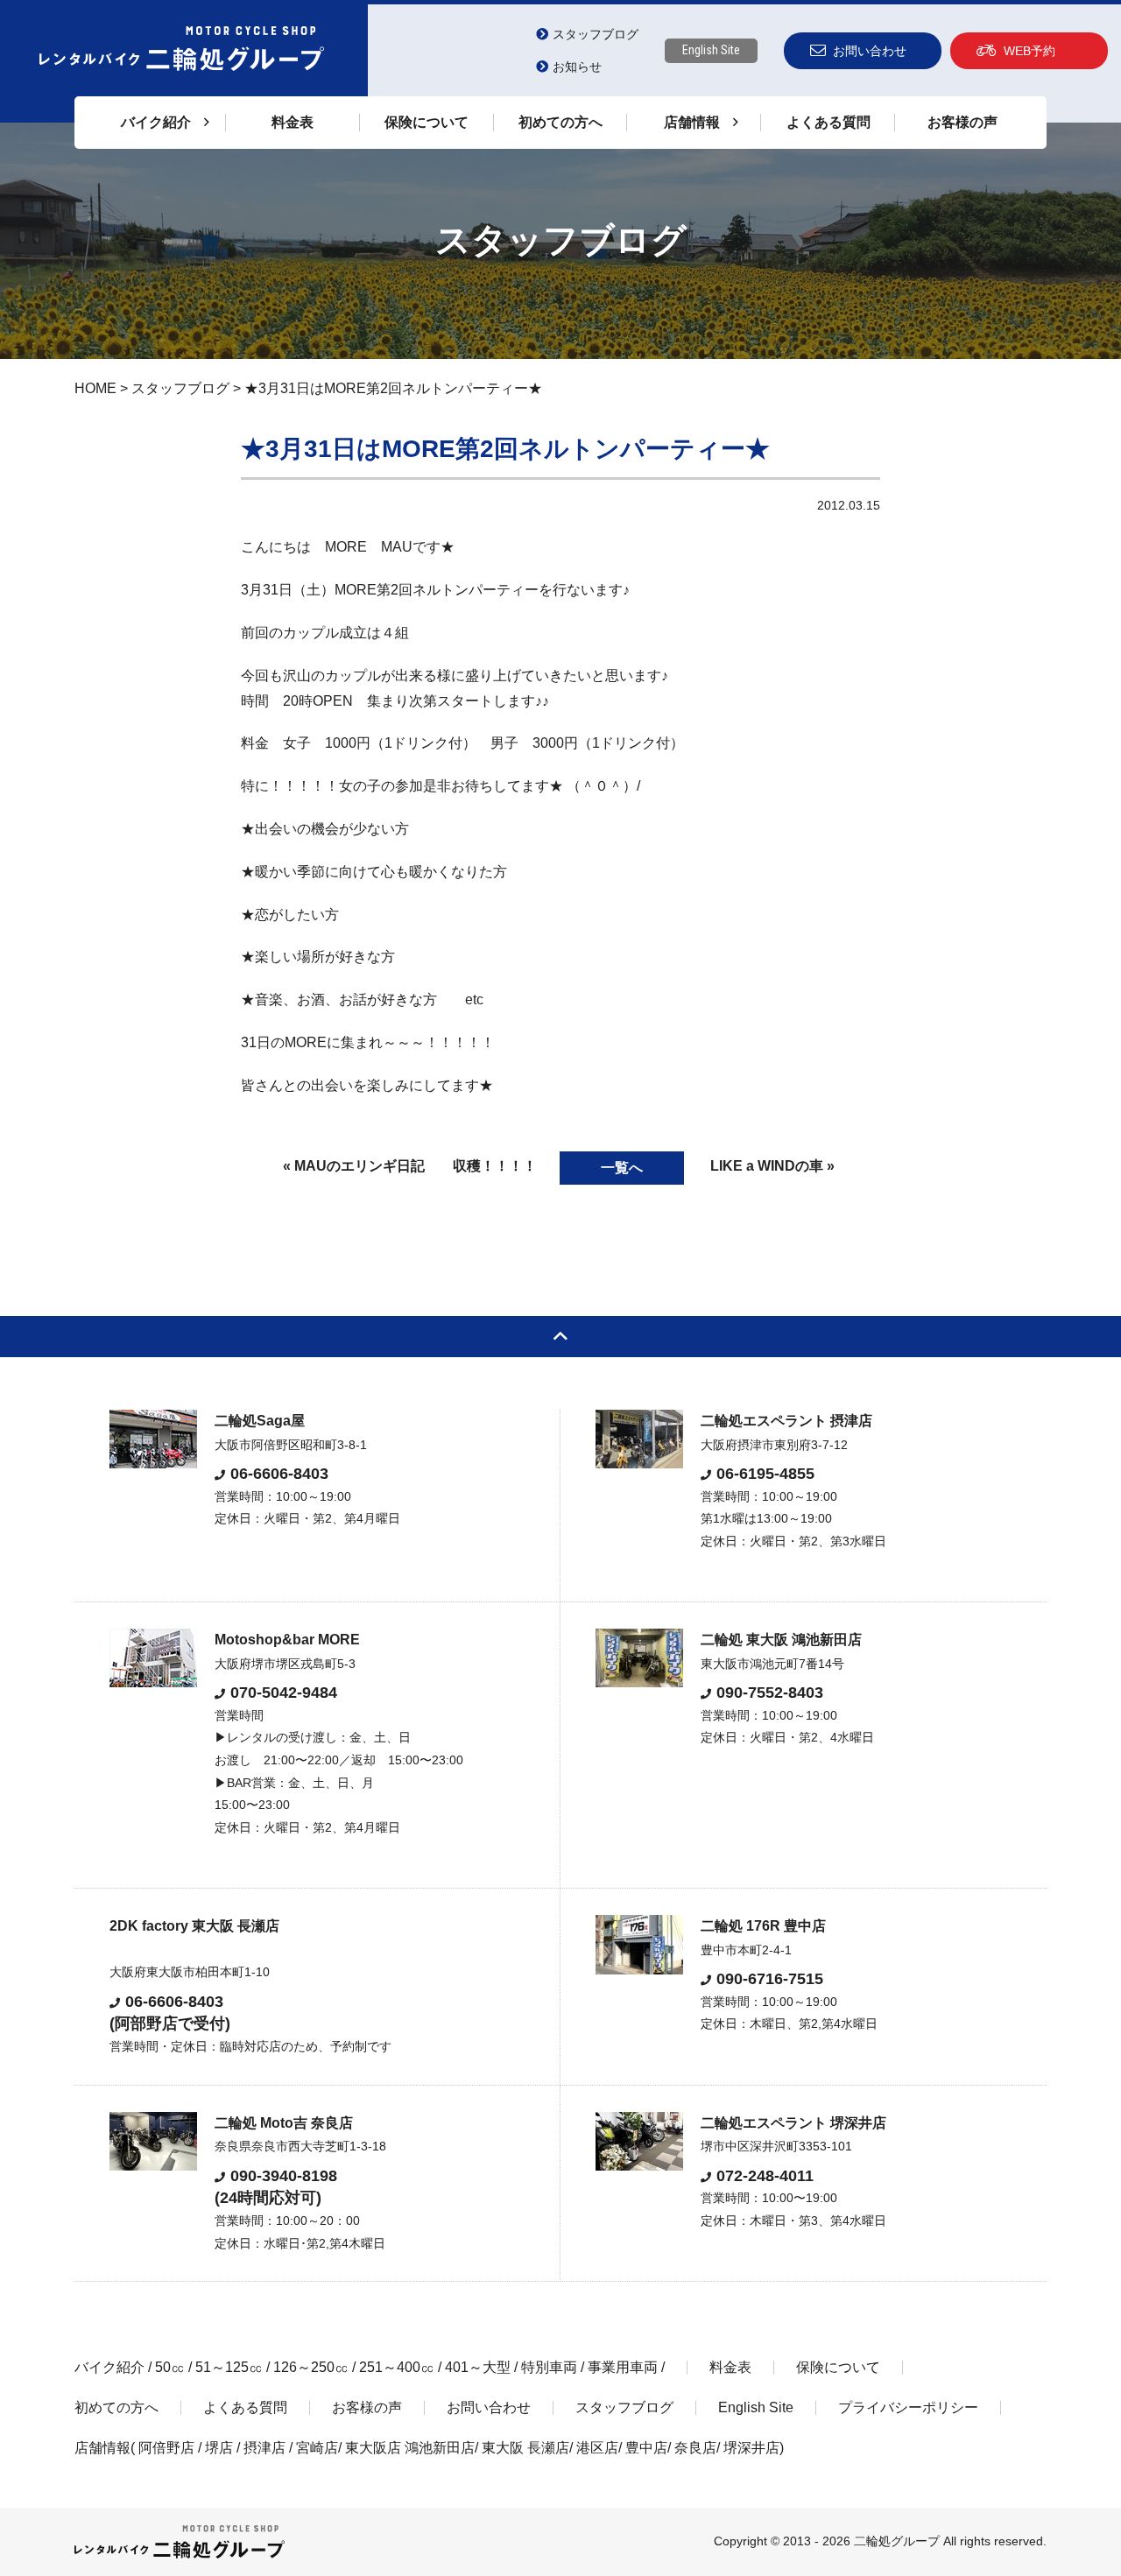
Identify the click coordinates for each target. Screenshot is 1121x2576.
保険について (427, 122)
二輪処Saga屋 (260, 1421)
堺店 (219, 2448)
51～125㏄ (229, 2367)
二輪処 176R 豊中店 (763, 1926)
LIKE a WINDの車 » (772, 1166)
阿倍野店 (166, 2448)
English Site (711, 50)
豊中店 (646, 2448)
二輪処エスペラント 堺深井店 (793, 2123)
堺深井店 (751, 2448)
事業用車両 (623, 2367)
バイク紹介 (109, 2367)
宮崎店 (317, 2448)
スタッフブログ (596, 34)
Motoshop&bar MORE (287, 1640)
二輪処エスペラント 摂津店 (786, 1421)
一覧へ (622, 1168)
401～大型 (478, 2367)
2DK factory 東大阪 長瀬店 (194, 1926)
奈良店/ (699, 2448)
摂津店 (264, 2448)
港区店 (597, 2448)
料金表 (293, 122)
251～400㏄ (397, 2367)
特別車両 (549, 2367)
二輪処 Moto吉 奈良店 (284, 2123)
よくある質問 (828, 122)
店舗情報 (102, 2448)
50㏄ (170, 2367)
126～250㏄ (311, 2367)
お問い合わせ (870, 51)
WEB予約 (1029, 51)
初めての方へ (560, 122)
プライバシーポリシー (908, 2407)
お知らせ (577, 67)
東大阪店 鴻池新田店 (410, 2448)
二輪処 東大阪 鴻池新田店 (781, 1640)
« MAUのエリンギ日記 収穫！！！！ (410, 1166)
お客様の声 (962, 122)
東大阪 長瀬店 (525, 2448)
